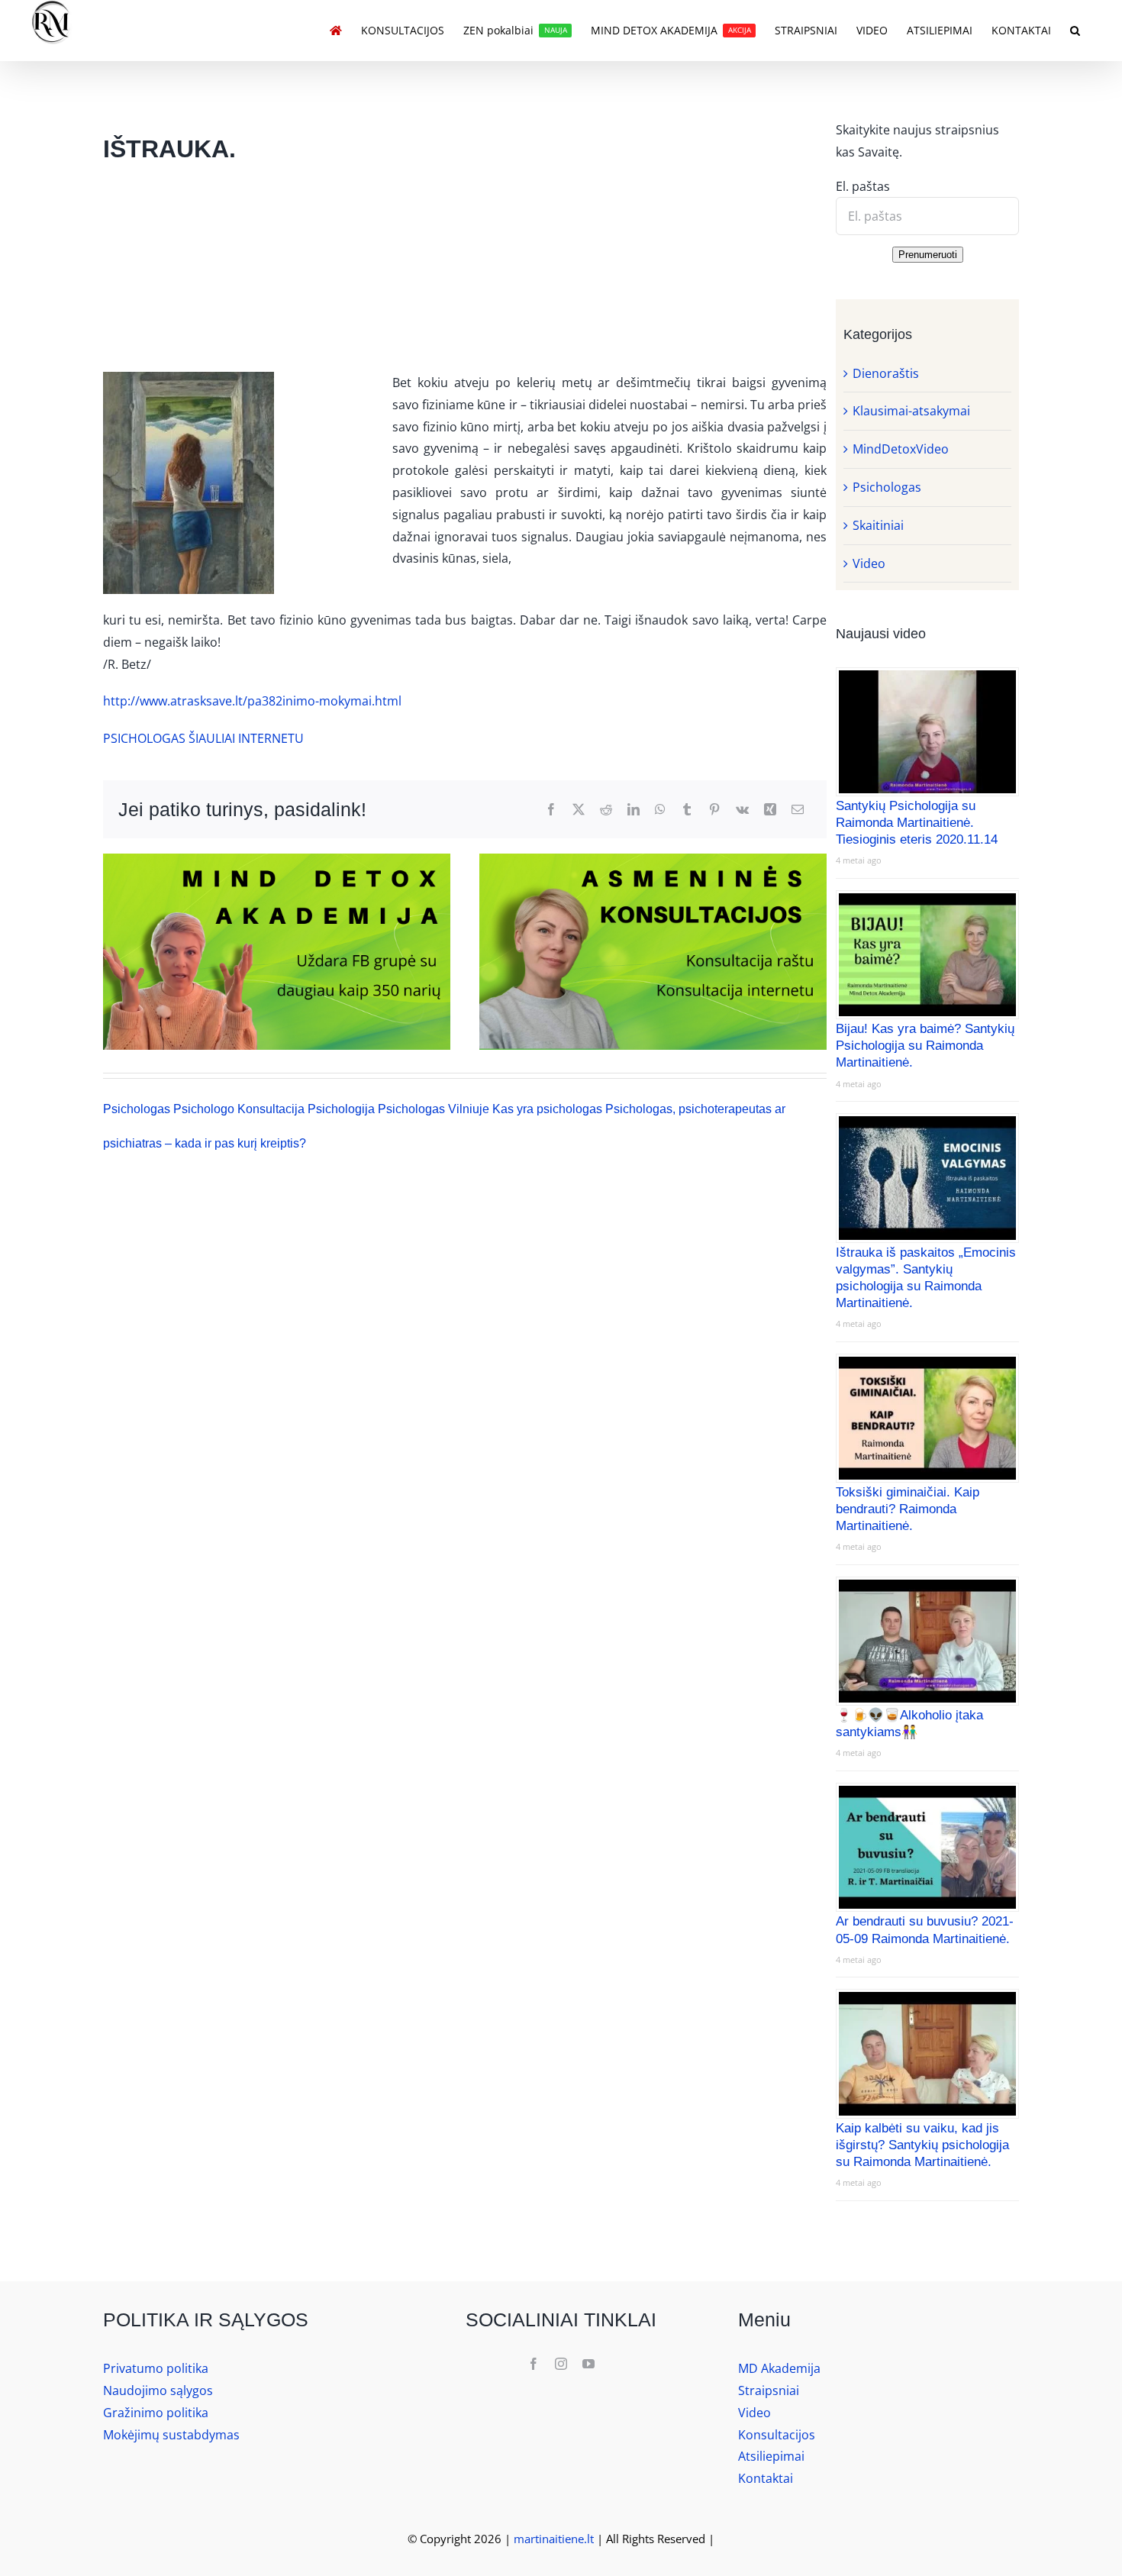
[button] (1075, 31)
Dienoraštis (886, 373)
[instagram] (561, 2364)
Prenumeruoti (928, 255)
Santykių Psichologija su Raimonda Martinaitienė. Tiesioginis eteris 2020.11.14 (917, 823)
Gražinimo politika (156, 2413)
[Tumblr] (687, 810)
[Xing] (770, 810)
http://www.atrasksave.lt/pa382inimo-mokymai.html (252, 701)
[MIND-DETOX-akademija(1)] (277, 860)
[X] (579, 810)
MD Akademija (779, 2368)
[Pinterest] (714, 810)
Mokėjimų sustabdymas (171, 2435)
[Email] (798, 810)
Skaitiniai (878, 525)
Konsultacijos (777, 2435)
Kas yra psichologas (547, 1109)
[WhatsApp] (660, 810)
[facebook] (534, 2364)
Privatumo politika (156, 2368)
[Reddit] (606, 810)
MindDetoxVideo (901, 449)
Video (869, 563)
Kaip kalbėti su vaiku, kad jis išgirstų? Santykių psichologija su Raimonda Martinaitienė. (922, 2145)
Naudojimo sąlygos (158, 2390)
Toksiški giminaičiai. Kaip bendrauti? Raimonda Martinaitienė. (908, 1509)
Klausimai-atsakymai (911, 411)
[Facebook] (551, 810)
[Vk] (742, 810)
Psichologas (137, 1109)
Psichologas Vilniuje (434, 1109)
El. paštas (863, 186)
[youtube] (588, 2364)
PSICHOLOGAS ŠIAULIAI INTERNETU (203, 738)
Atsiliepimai (771, 2456)
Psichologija (341, 1109)
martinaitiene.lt (554, 2539)
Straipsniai (769, 2390)
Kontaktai (766, 2478)
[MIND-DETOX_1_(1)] (653, 860)
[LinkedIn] (634, 810)
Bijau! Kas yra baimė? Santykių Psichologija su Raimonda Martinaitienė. (925, 1046)
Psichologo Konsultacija (239, 1109)
